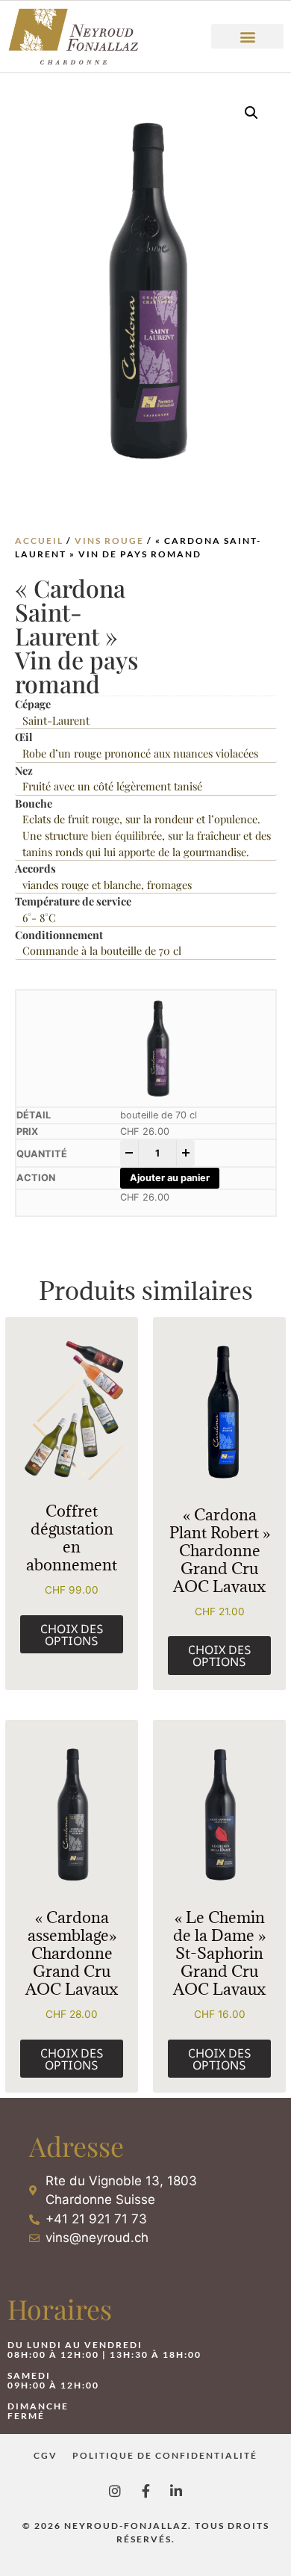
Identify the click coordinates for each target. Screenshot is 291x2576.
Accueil (39, 541)
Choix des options (72, 1635)
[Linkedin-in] (176, 2491)
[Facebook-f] (145, 2491)
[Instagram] (115, 2491)
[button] (247, 36)
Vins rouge (109, 541)
